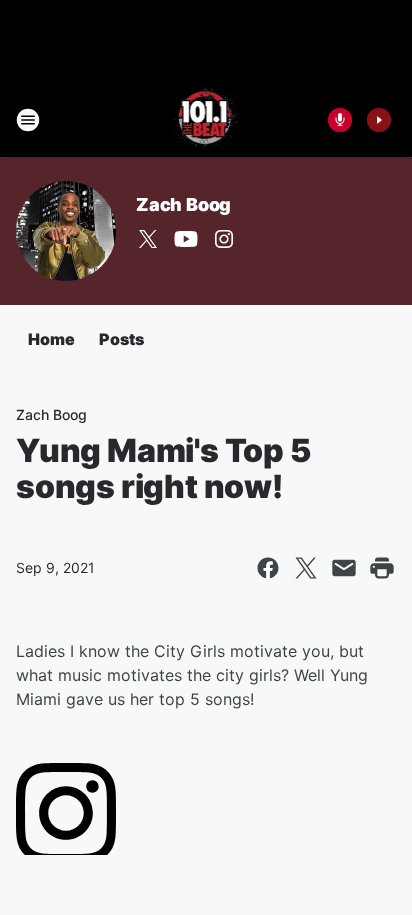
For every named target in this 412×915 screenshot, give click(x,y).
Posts (121, 339)
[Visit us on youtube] (186, 239)
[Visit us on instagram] (224, 239)
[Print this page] (382, 568)
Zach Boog (183, 204)
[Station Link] (206, 120)
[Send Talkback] (340, 120)
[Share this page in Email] (344, 568)
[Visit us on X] (148, 239)
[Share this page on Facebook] (268, 568)
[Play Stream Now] (379, 120)
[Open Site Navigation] (28, 120)
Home (51, 339)
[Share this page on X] (306, 568)
